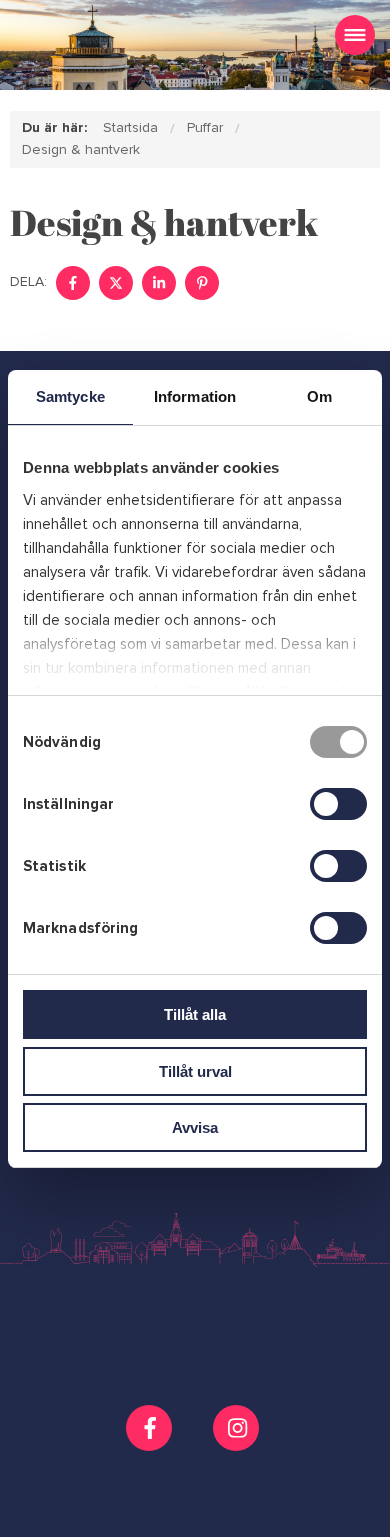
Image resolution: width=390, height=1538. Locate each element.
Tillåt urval (195, 1071)
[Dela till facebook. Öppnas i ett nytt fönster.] (73, 283)
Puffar (205, 127)
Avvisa (195, 1127)
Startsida (130, 127)
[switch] (338, 804)
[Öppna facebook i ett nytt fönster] (151, 1428)
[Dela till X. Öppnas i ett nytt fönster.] (116, 283)
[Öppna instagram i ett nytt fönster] (238, 1443)
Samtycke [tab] (70, 396)
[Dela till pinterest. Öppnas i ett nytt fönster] (202, 283)
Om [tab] (319, 396)
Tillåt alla (195, 1014)
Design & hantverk (81, 149)
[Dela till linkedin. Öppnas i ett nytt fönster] (159, 283)
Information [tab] (195, 396)
